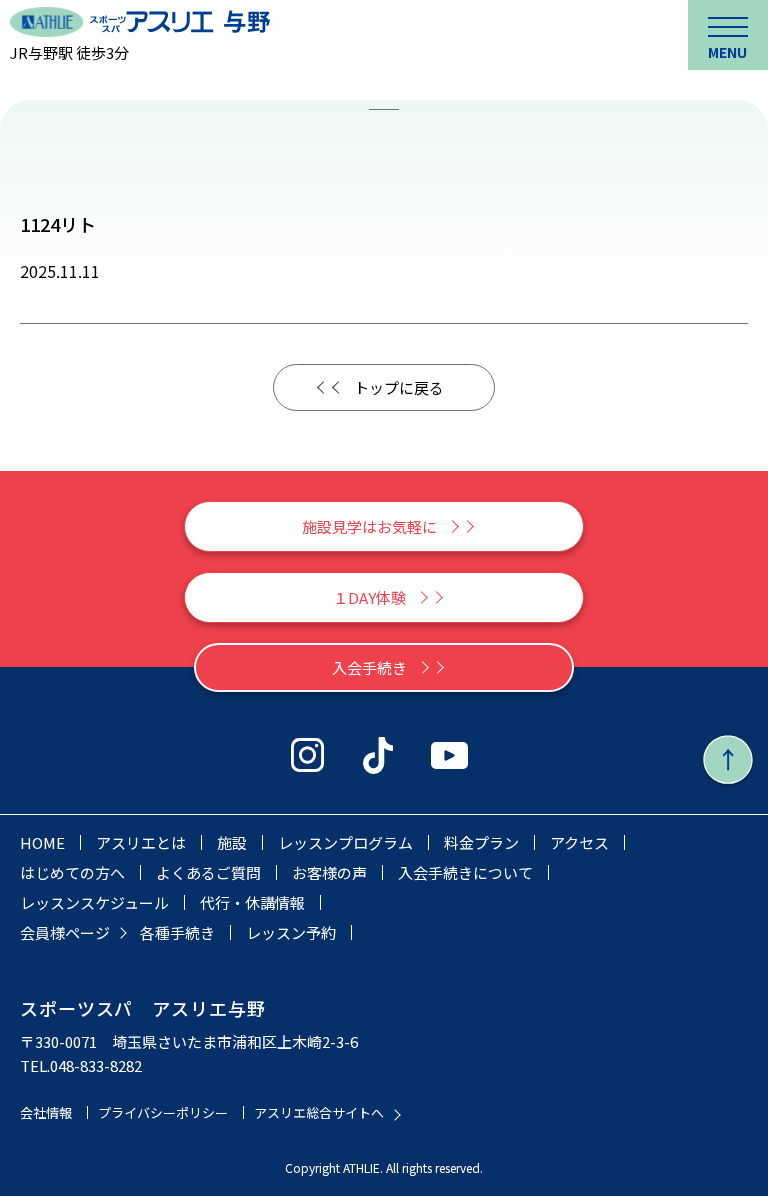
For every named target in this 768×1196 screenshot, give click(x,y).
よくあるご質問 (208, 872)
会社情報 (46, 1112)
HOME (42, 842)
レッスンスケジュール (94, 902)
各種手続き (177, 932)
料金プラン (481, 842)
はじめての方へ (72, 872)
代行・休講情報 (252, 902)
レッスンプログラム (345, 842)
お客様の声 (329, 872)
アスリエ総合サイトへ (319, 1112)
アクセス (579, 842)
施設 (232, 842)
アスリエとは (141, 842)
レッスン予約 (291, 932)
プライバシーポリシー (163, 1112)
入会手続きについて (465, 872)
